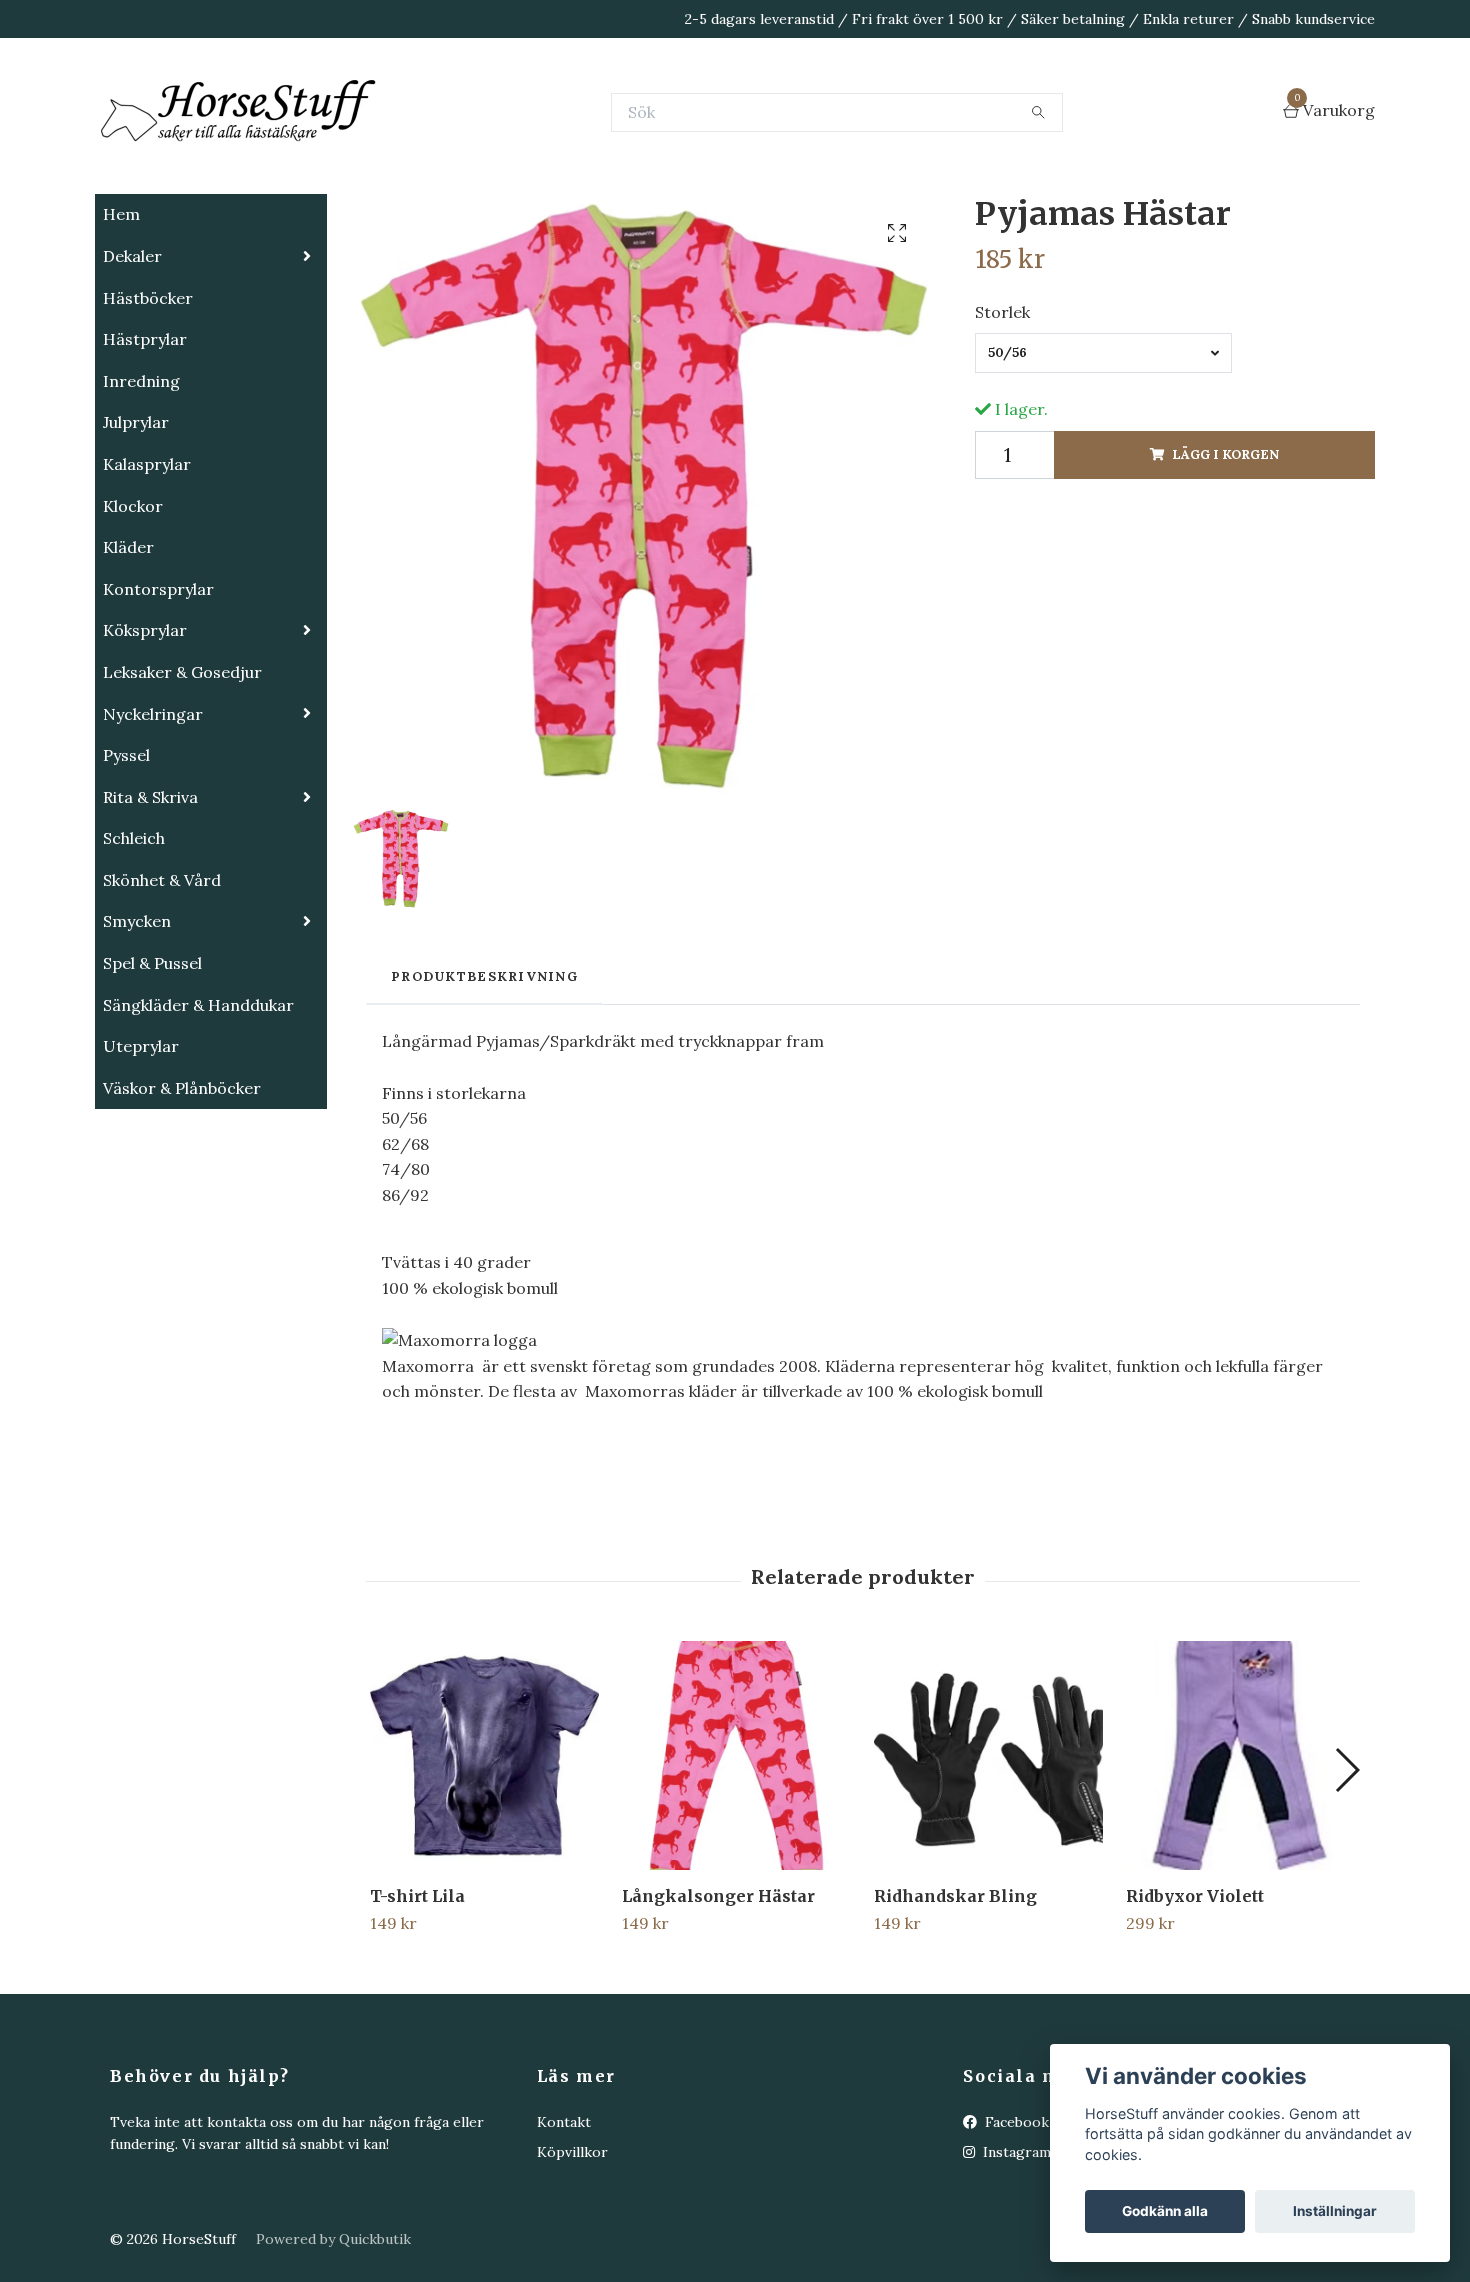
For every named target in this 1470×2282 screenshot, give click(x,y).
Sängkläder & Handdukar (198, 1105)
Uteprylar (141, 1146)
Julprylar (136, 522)
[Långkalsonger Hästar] (736, 1855)
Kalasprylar (147, 564)
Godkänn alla (1165, 2211)
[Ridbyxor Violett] (1240, 1855)
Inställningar (1335, 2211)
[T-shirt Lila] (484, 1855)
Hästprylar (145, 439)
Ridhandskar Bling (955, 1996)
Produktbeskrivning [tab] (484, 1076)
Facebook (1015, 2222)
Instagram (1015, 2252)
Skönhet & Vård (162, 980)
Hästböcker (148, 398)
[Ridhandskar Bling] (988, 1855)
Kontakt (564, 2222)
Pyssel (126, 855)
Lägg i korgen (1225, 554)
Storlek (1002, 412)
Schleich (134, 938)
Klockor (133, 606)
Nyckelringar (153, 814)
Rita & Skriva (150, 897)
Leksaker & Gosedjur (182, 772)
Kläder (128, 647)
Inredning (141, 481)
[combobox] (1103, 453)
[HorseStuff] (395, 162)
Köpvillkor (572, 2252)
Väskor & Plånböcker (182, 1188)
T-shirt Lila (417, 1996)
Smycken (137, 1021)
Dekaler (132, 356)
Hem (121, 314)
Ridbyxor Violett (1195, 1996)
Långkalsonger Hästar (718, 1996)
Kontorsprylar (158, 689)
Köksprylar (145, 730)
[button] (1346, 1870)
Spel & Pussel (152, 1063)
